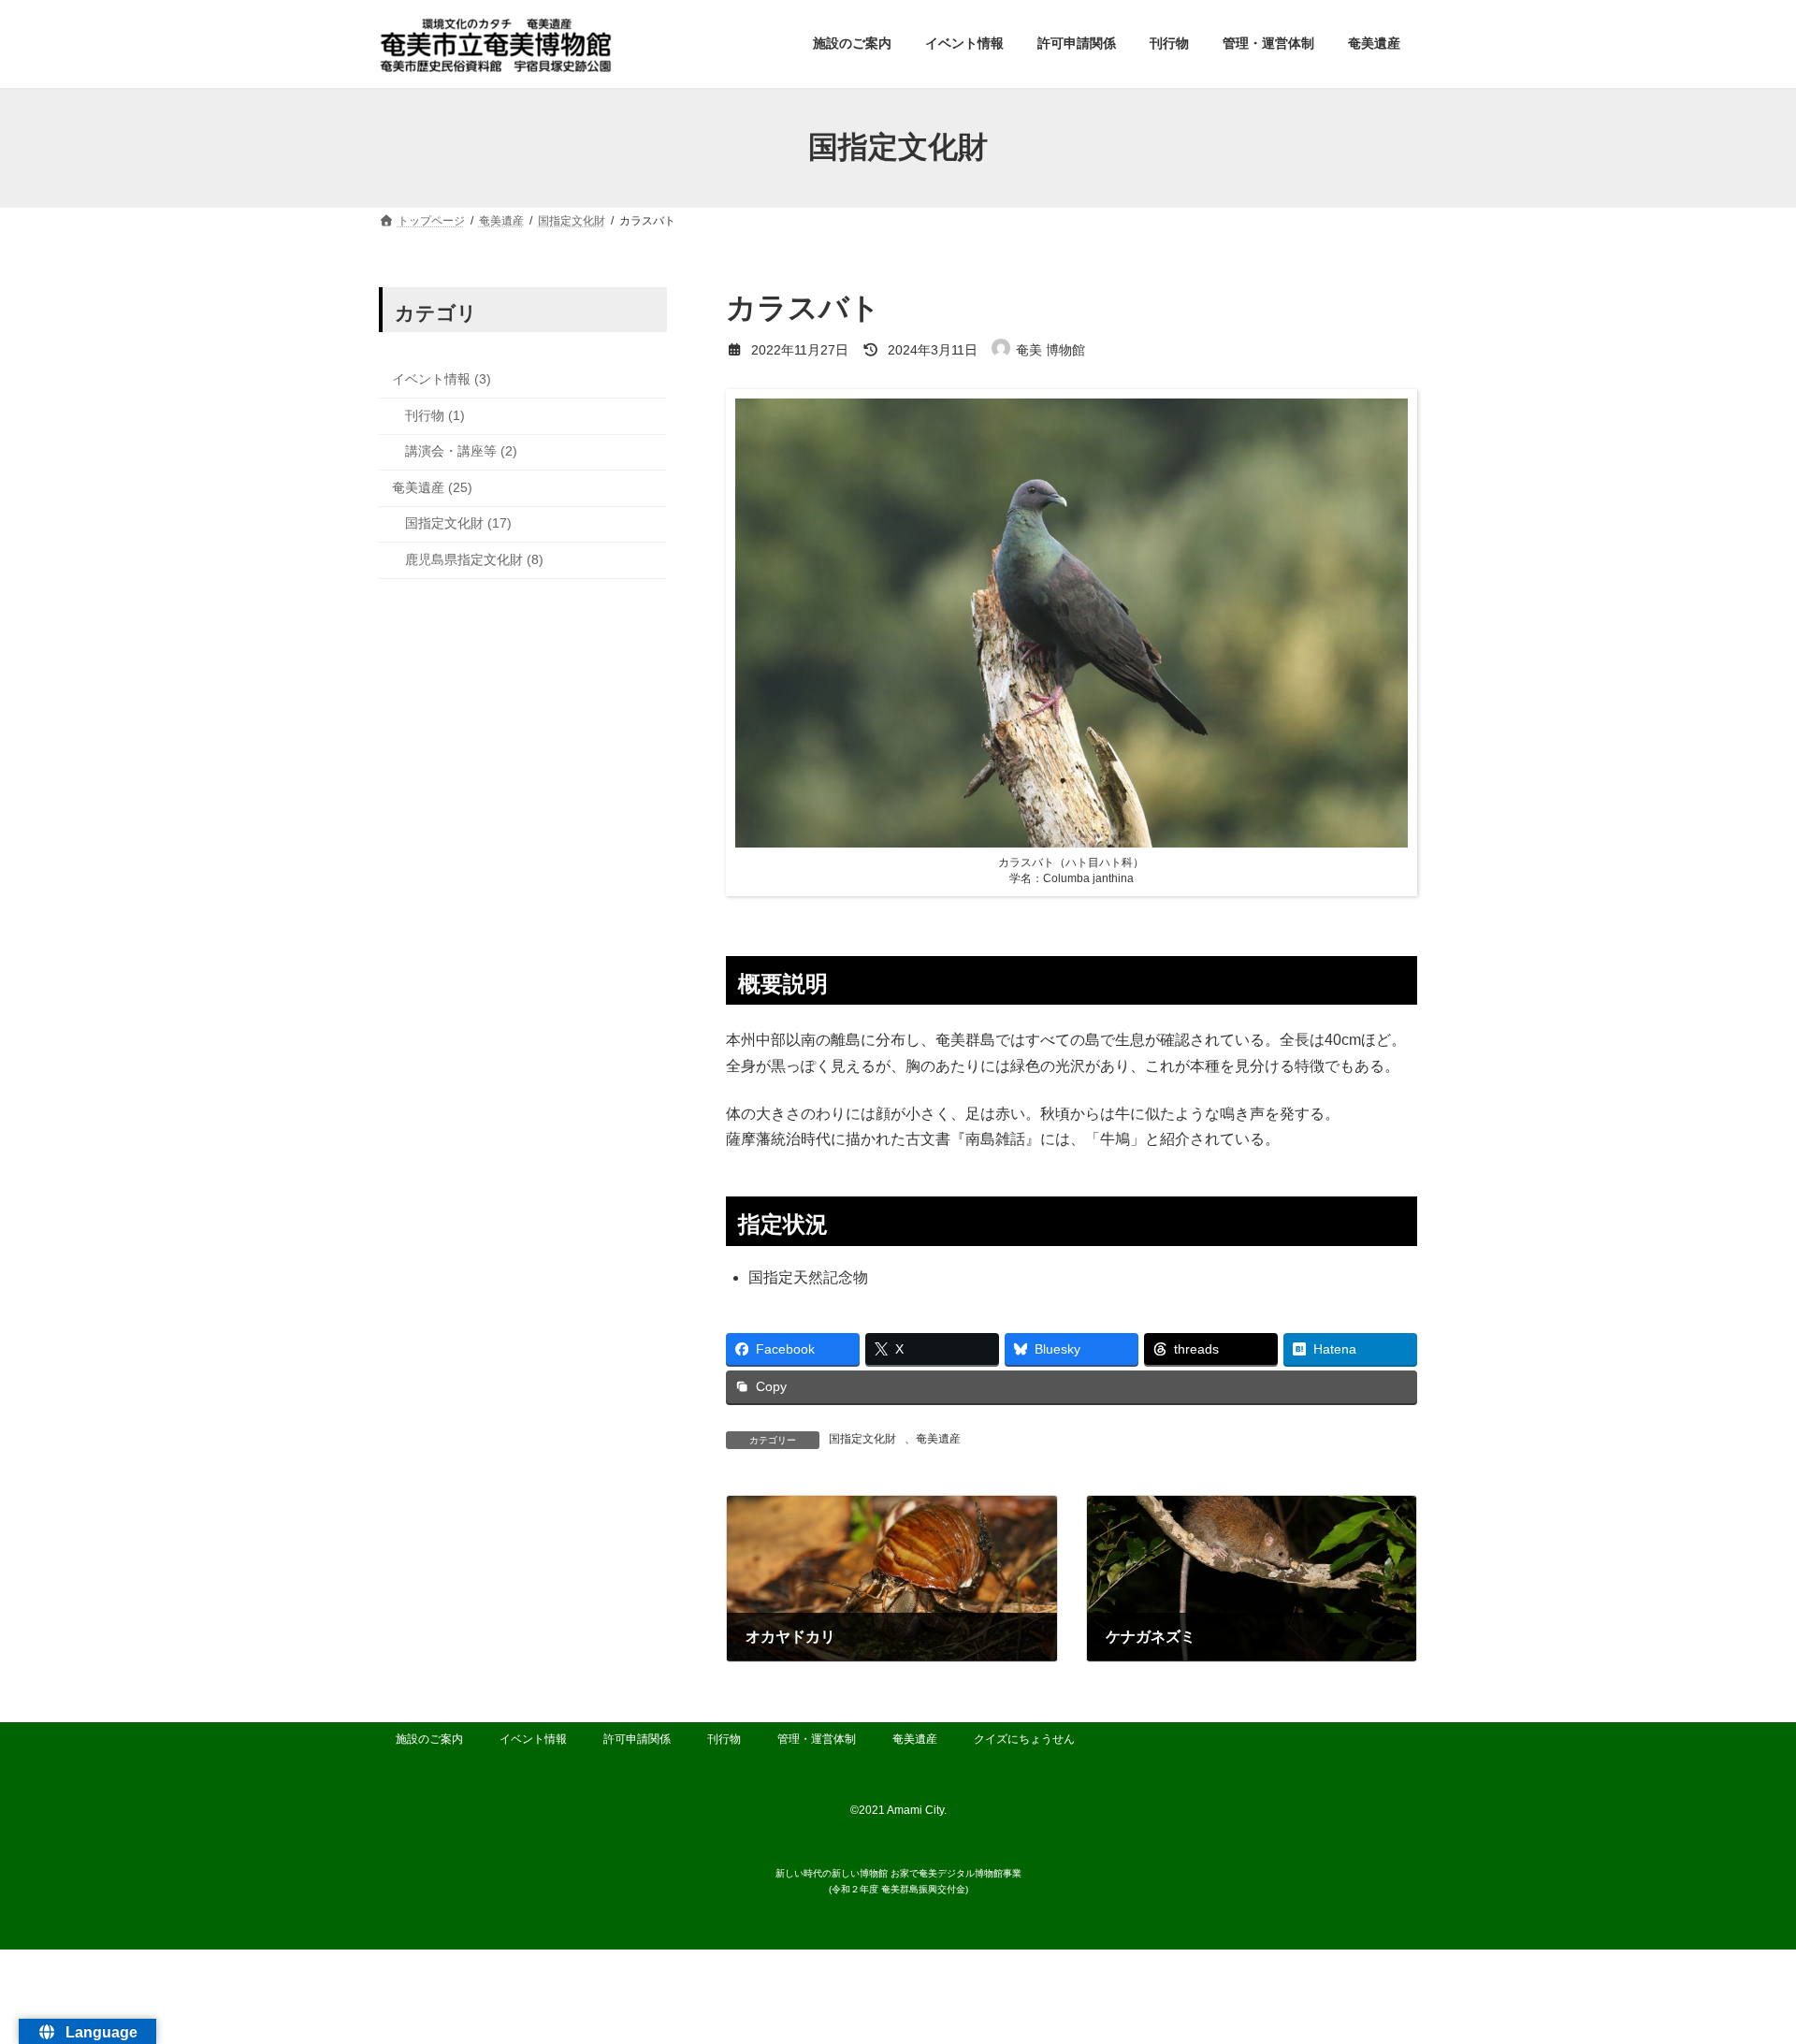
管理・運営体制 (817, 1739)
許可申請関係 (637, 1739)
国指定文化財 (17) (458, 523)
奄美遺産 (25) (432, 486)
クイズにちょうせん (1024, 1739)
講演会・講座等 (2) (461, 451)
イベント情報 (533, 1739)
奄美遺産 (938, 1439)
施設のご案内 (429, 1739)
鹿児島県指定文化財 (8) (474, 559)
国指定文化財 (862, 1439)
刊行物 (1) (435, 414)
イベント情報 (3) (442, 379)
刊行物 (724, 1739)
